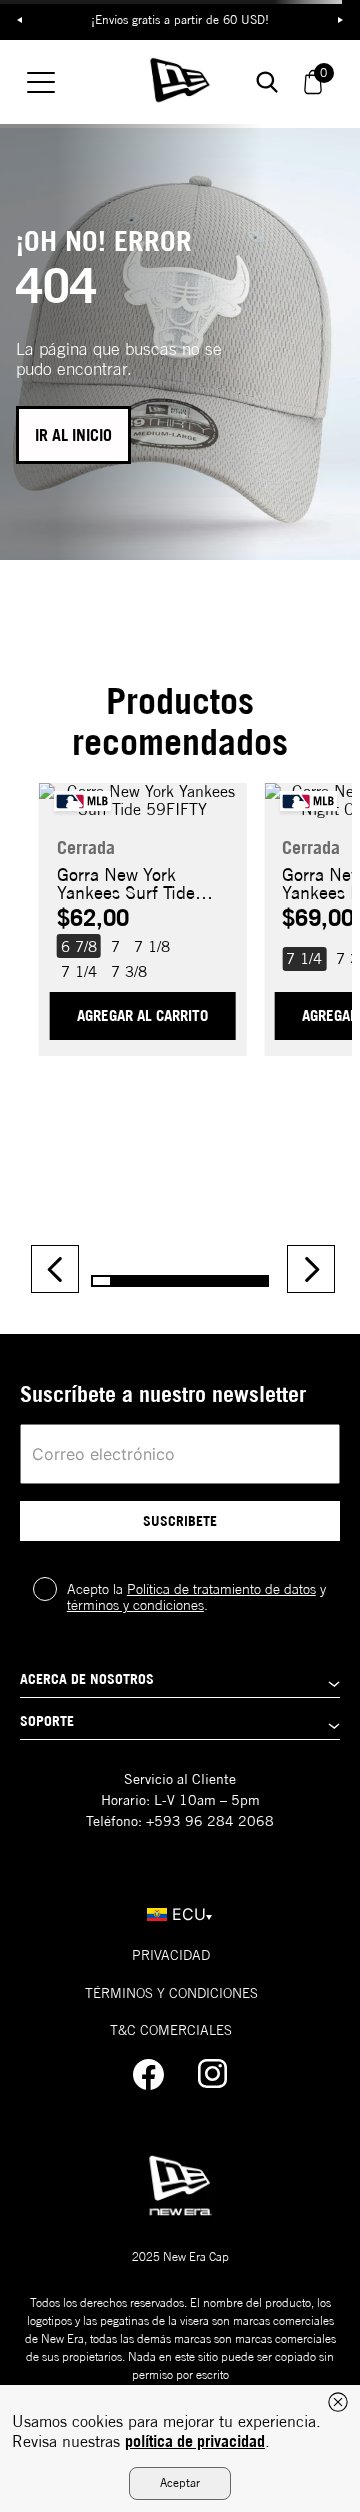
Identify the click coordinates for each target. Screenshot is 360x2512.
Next (340, 20)
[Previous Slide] (55, 1269)
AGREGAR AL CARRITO (142, 1015)
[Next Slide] (311, 1269)
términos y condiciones (135, 1605)
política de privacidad (195, 2441)
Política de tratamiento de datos (221, 1589)
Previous (20, 20)
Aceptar (180, 2482)
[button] (79, 946)
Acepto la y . (196, 1597)
